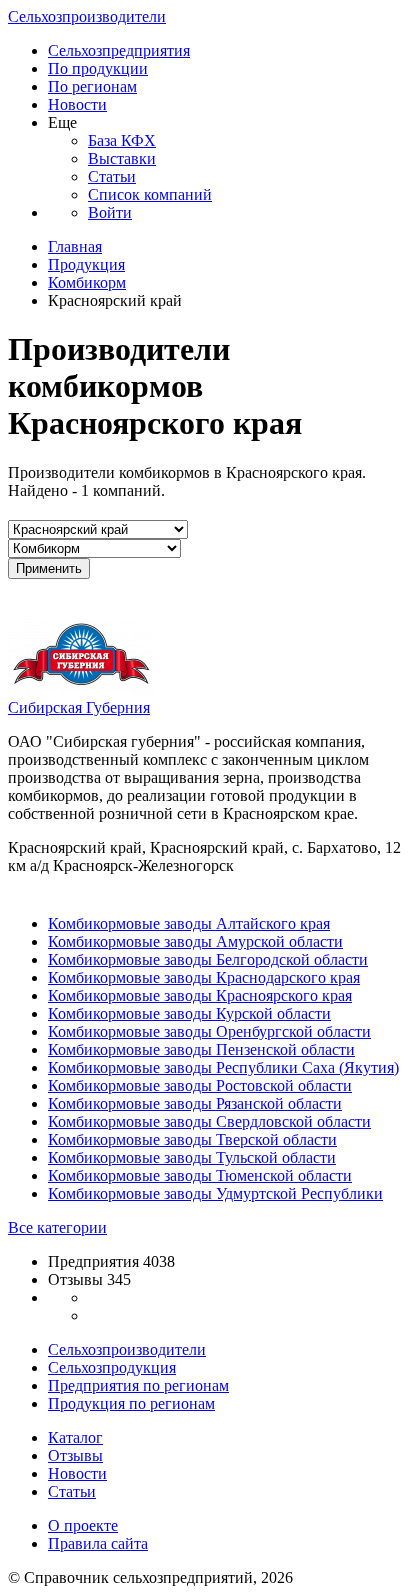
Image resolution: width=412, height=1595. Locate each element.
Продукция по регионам (131, 1403)
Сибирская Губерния (79, 707)
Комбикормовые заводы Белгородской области (208, 959)
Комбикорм (87, 282)
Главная (75, 246)
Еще (62, 122)
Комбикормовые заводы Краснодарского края (204, 977)
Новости (77, 104)
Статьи (112, 176)
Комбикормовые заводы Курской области (189, 1013)
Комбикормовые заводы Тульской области (192, 1157)
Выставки (122, 158)
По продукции (98, 68)
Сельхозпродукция (112, 1367)
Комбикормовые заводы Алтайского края (189, 923)
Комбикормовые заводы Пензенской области (201, 1049)
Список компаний (150, 194)
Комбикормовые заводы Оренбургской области (209, 1031)
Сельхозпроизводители (87, 16)
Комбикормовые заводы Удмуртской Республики (215, 1193)
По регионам (92, 86)
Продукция (86, 264)
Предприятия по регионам (138, 1385)
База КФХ (122, 140)
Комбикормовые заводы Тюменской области (200, 1175)
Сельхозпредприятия (119, 50)
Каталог (75, 1437)
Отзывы (75, 1455)
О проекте (83, 1525)
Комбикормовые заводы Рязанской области (195, 1103)
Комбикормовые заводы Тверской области (192, 1139)
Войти (110, 212)
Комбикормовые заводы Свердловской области (209, 1121)
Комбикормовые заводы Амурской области (195, 941)
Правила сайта (98, 1543)
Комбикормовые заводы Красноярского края (200, 995)
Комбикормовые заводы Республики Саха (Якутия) (223, 1067)
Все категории (57, 1227)
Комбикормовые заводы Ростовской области (200, 1085)
